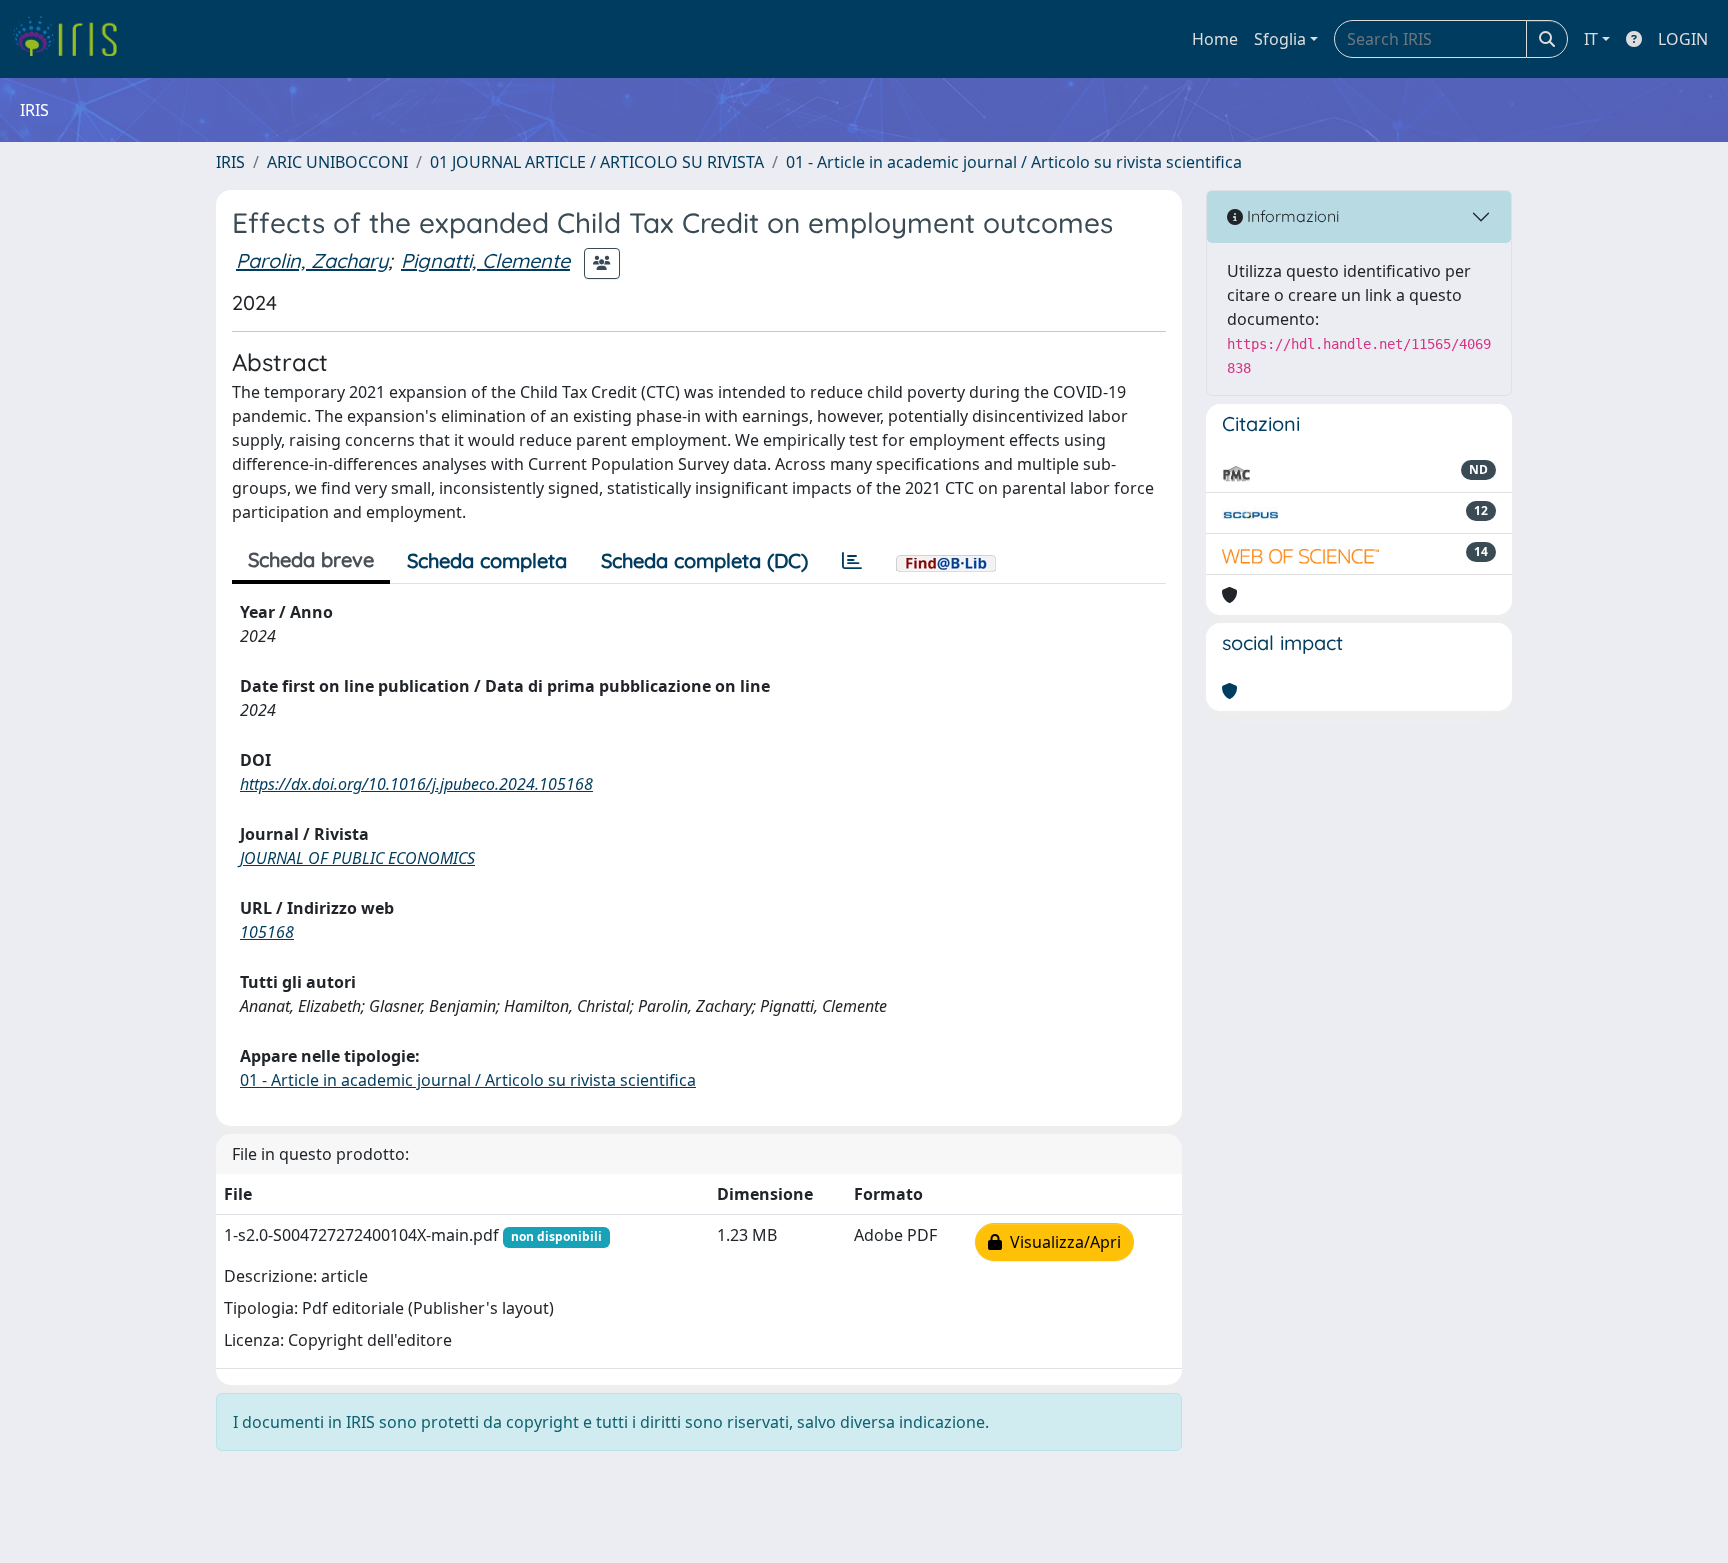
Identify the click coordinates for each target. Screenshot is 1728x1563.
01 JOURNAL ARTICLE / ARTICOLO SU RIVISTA (597, 162)
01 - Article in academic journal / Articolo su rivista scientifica (1014, 162)
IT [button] (1591, 39)
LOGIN (1683, 39)
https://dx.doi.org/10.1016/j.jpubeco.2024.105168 (416, 784)
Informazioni (1291, 216)
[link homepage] (72, 39)
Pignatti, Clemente (485, 260)
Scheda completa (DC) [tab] (704, 560)
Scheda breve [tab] (311, 559)
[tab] (852, 561)
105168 (267, 932)
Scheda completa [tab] (487, 560)
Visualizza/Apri (1061, 1242)
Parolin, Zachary (312, 260)
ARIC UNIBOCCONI (337, 162)
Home (1215, 39)
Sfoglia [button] (1280, 39)
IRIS (230, 162)
